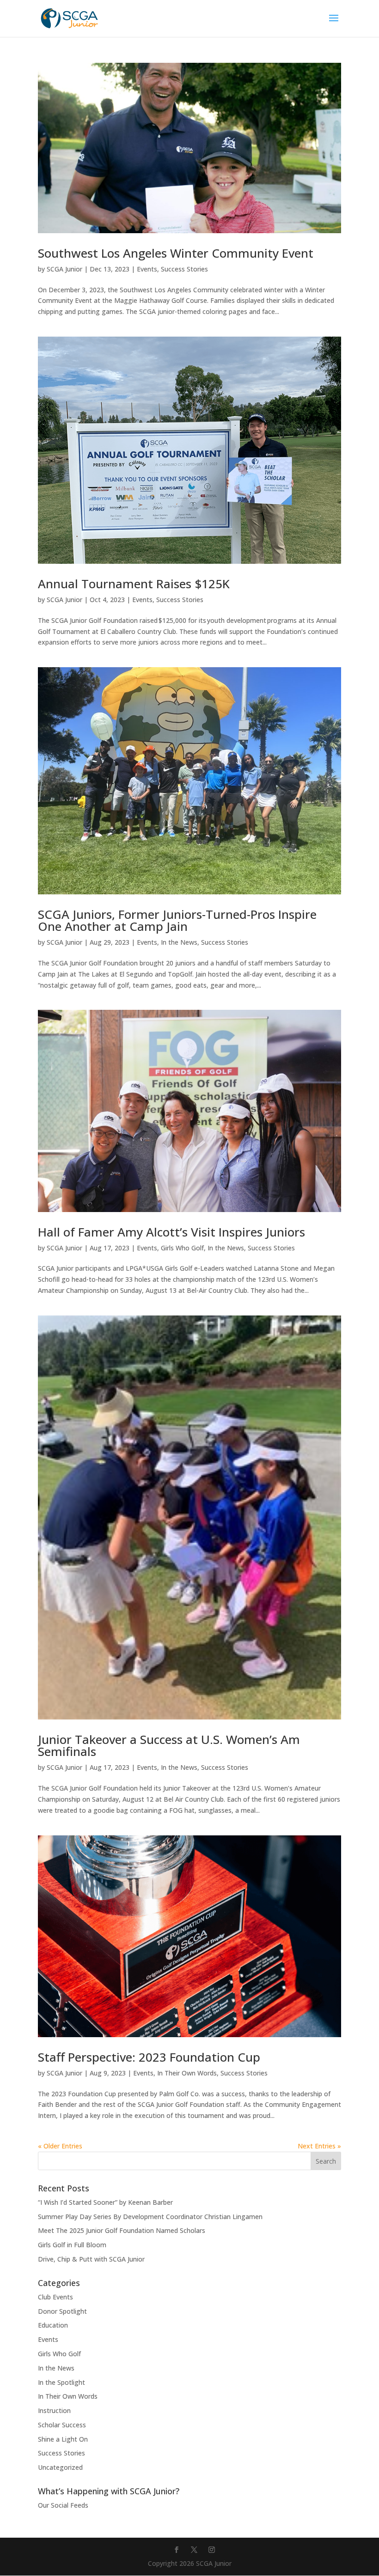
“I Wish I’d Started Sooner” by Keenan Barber (105, 2202)
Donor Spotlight (62, 2311)
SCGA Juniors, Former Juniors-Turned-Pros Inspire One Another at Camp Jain (177, 920)
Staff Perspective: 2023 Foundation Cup (149, 2057)
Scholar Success (62, 2425)
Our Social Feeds (63, 2505)
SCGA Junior (64, 269)
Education (53, 2325)
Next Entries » (319, 2146)
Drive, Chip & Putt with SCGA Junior (91, 2259)
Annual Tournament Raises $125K (134, 584)
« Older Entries (60, 2146)
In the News (179, 942)
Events (147, 269)
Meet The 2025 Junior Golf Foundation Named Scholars (122, 2230)
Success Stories (184, 269)
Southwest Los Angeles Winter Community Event (176, 253)
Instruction (54, 2410)
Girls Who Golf (182, 1248)
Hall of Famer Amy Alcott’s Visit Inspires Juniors (171, 1232)
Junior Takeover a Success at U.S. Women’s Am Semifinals (169, 1745)
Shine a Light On (63, 2439)
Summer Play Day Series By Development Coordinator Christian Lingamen (150, 2217)
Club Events (55, 2297)
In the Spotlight (61, 2382)
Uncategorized (60, 2467)
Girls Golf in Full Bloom (72, 2245)
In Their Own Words (187, 2073)
